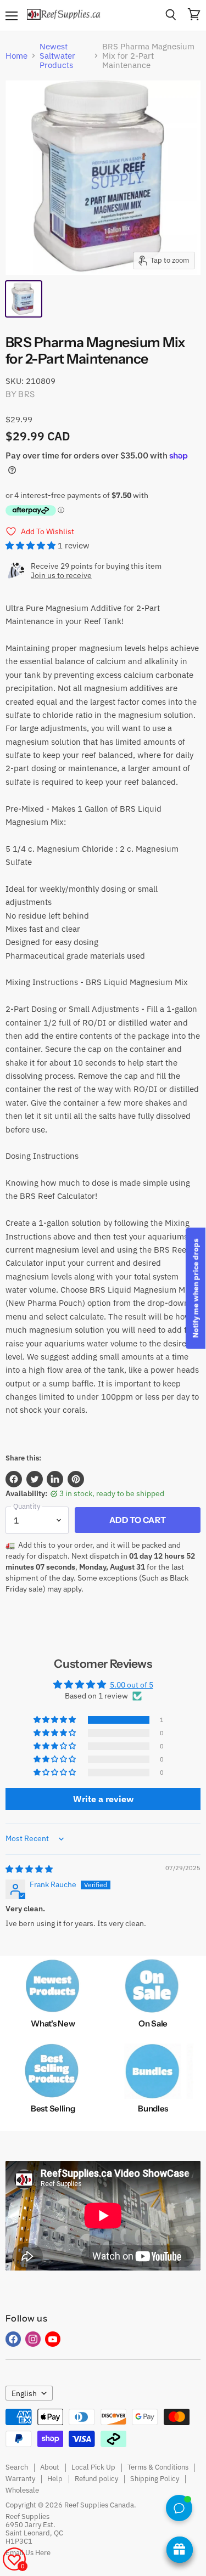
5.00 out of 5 (132, 1685)
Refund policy (96, 2479)
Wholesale (22, 2490)
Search (17, 2467)
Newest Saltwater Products (57, 56)
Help (55, 2479)
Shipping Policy (155, 2479)
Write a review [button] (103, 1799)
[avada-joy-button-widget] (180, 2550)
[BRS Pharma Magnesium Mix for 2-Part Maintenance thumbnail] (24, 299)
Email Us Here (28, 2553)
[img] (29, 1869)
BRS (26, 394)
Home (16, 56)
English (24, 2393)
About (50, 2467)
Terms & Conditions (158, 2467)
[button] (32, 545)
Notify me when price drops (196, 1288)
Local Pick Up (93, 2467)
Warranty (20, 2479)
